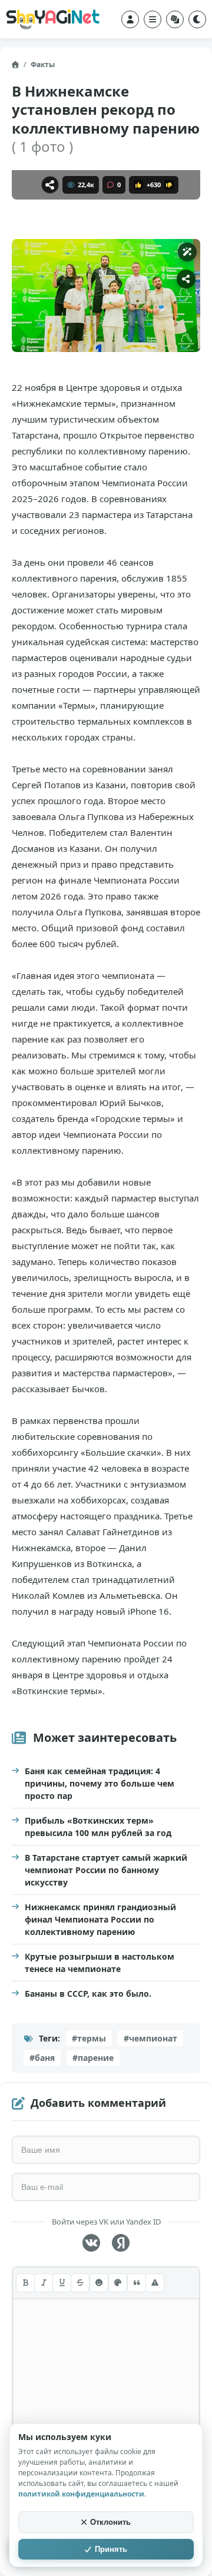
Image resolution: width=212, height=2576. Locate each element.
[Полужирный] (25, 2283)
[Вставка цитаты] (137, 2283)
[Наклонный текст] (44, 2283)
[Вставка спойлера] (155, 2283)
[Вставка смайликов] (99, 2283)
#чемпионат (150, 2038)
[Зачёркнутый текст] (80, 2283)
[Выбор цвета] (118, 2283)
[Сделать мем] (187, 252)
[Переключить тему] (197, 19)
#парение (93, 2058)
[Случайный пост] (175, 19)
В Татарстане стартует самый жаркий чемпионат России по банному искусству (106, 1870)
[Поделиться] (50, 185)
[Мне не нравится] (169, 185)
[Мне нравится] (138, 185)
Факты (43, 64)
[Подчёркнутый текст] (62, 2283)
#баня (42, 2058)
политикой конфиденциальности (81, 2494)
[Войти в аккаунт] (130, 19)
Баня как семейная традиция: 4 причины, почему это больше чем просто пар (100, 1783)
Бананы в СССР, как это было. (88, 1994)
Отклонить (110, 2522)
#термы (89, 2038)
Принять (111, 2549)
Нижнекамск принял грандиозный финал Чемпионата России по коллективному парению (100, 1919)
